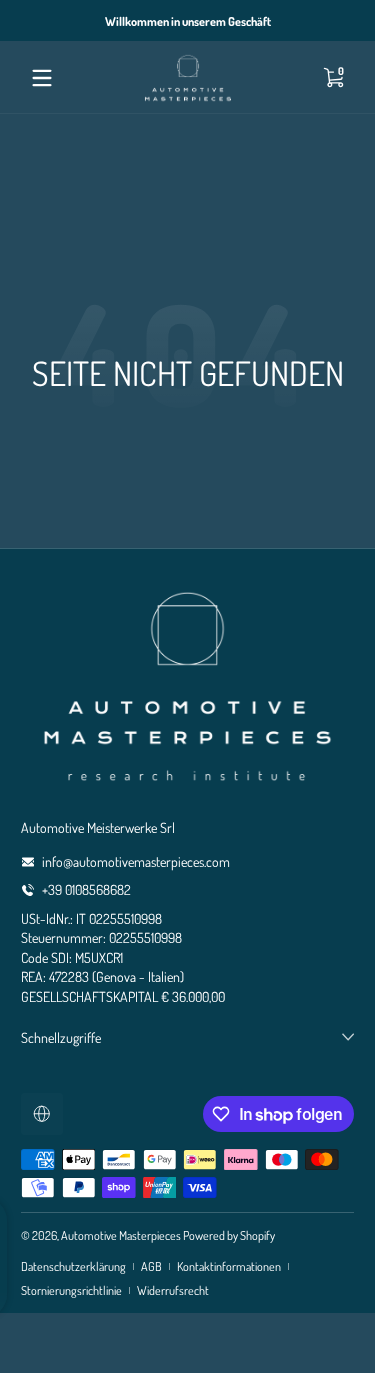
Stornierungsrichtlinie (71, 1290)
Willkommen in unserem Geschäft (188, 20)
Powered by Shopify (229, 1235)
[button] (333, 78)
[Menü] (42, 78)
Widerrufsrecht (173, 1290)
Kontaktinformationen (229, 1266)
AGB (151, 1266)
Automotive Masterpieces (121, 1235)
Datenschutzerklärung (73, 1266)
